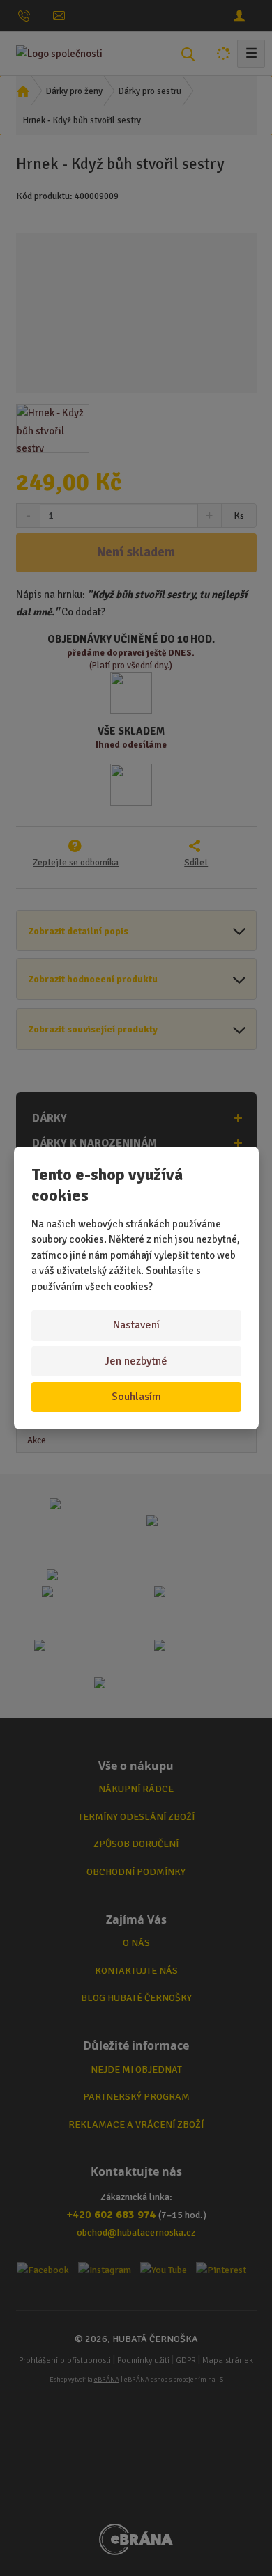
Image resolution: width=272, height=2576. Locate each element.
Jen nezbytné (136, 1361)
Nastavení (136, 1325)
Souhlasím (136, 1397)
